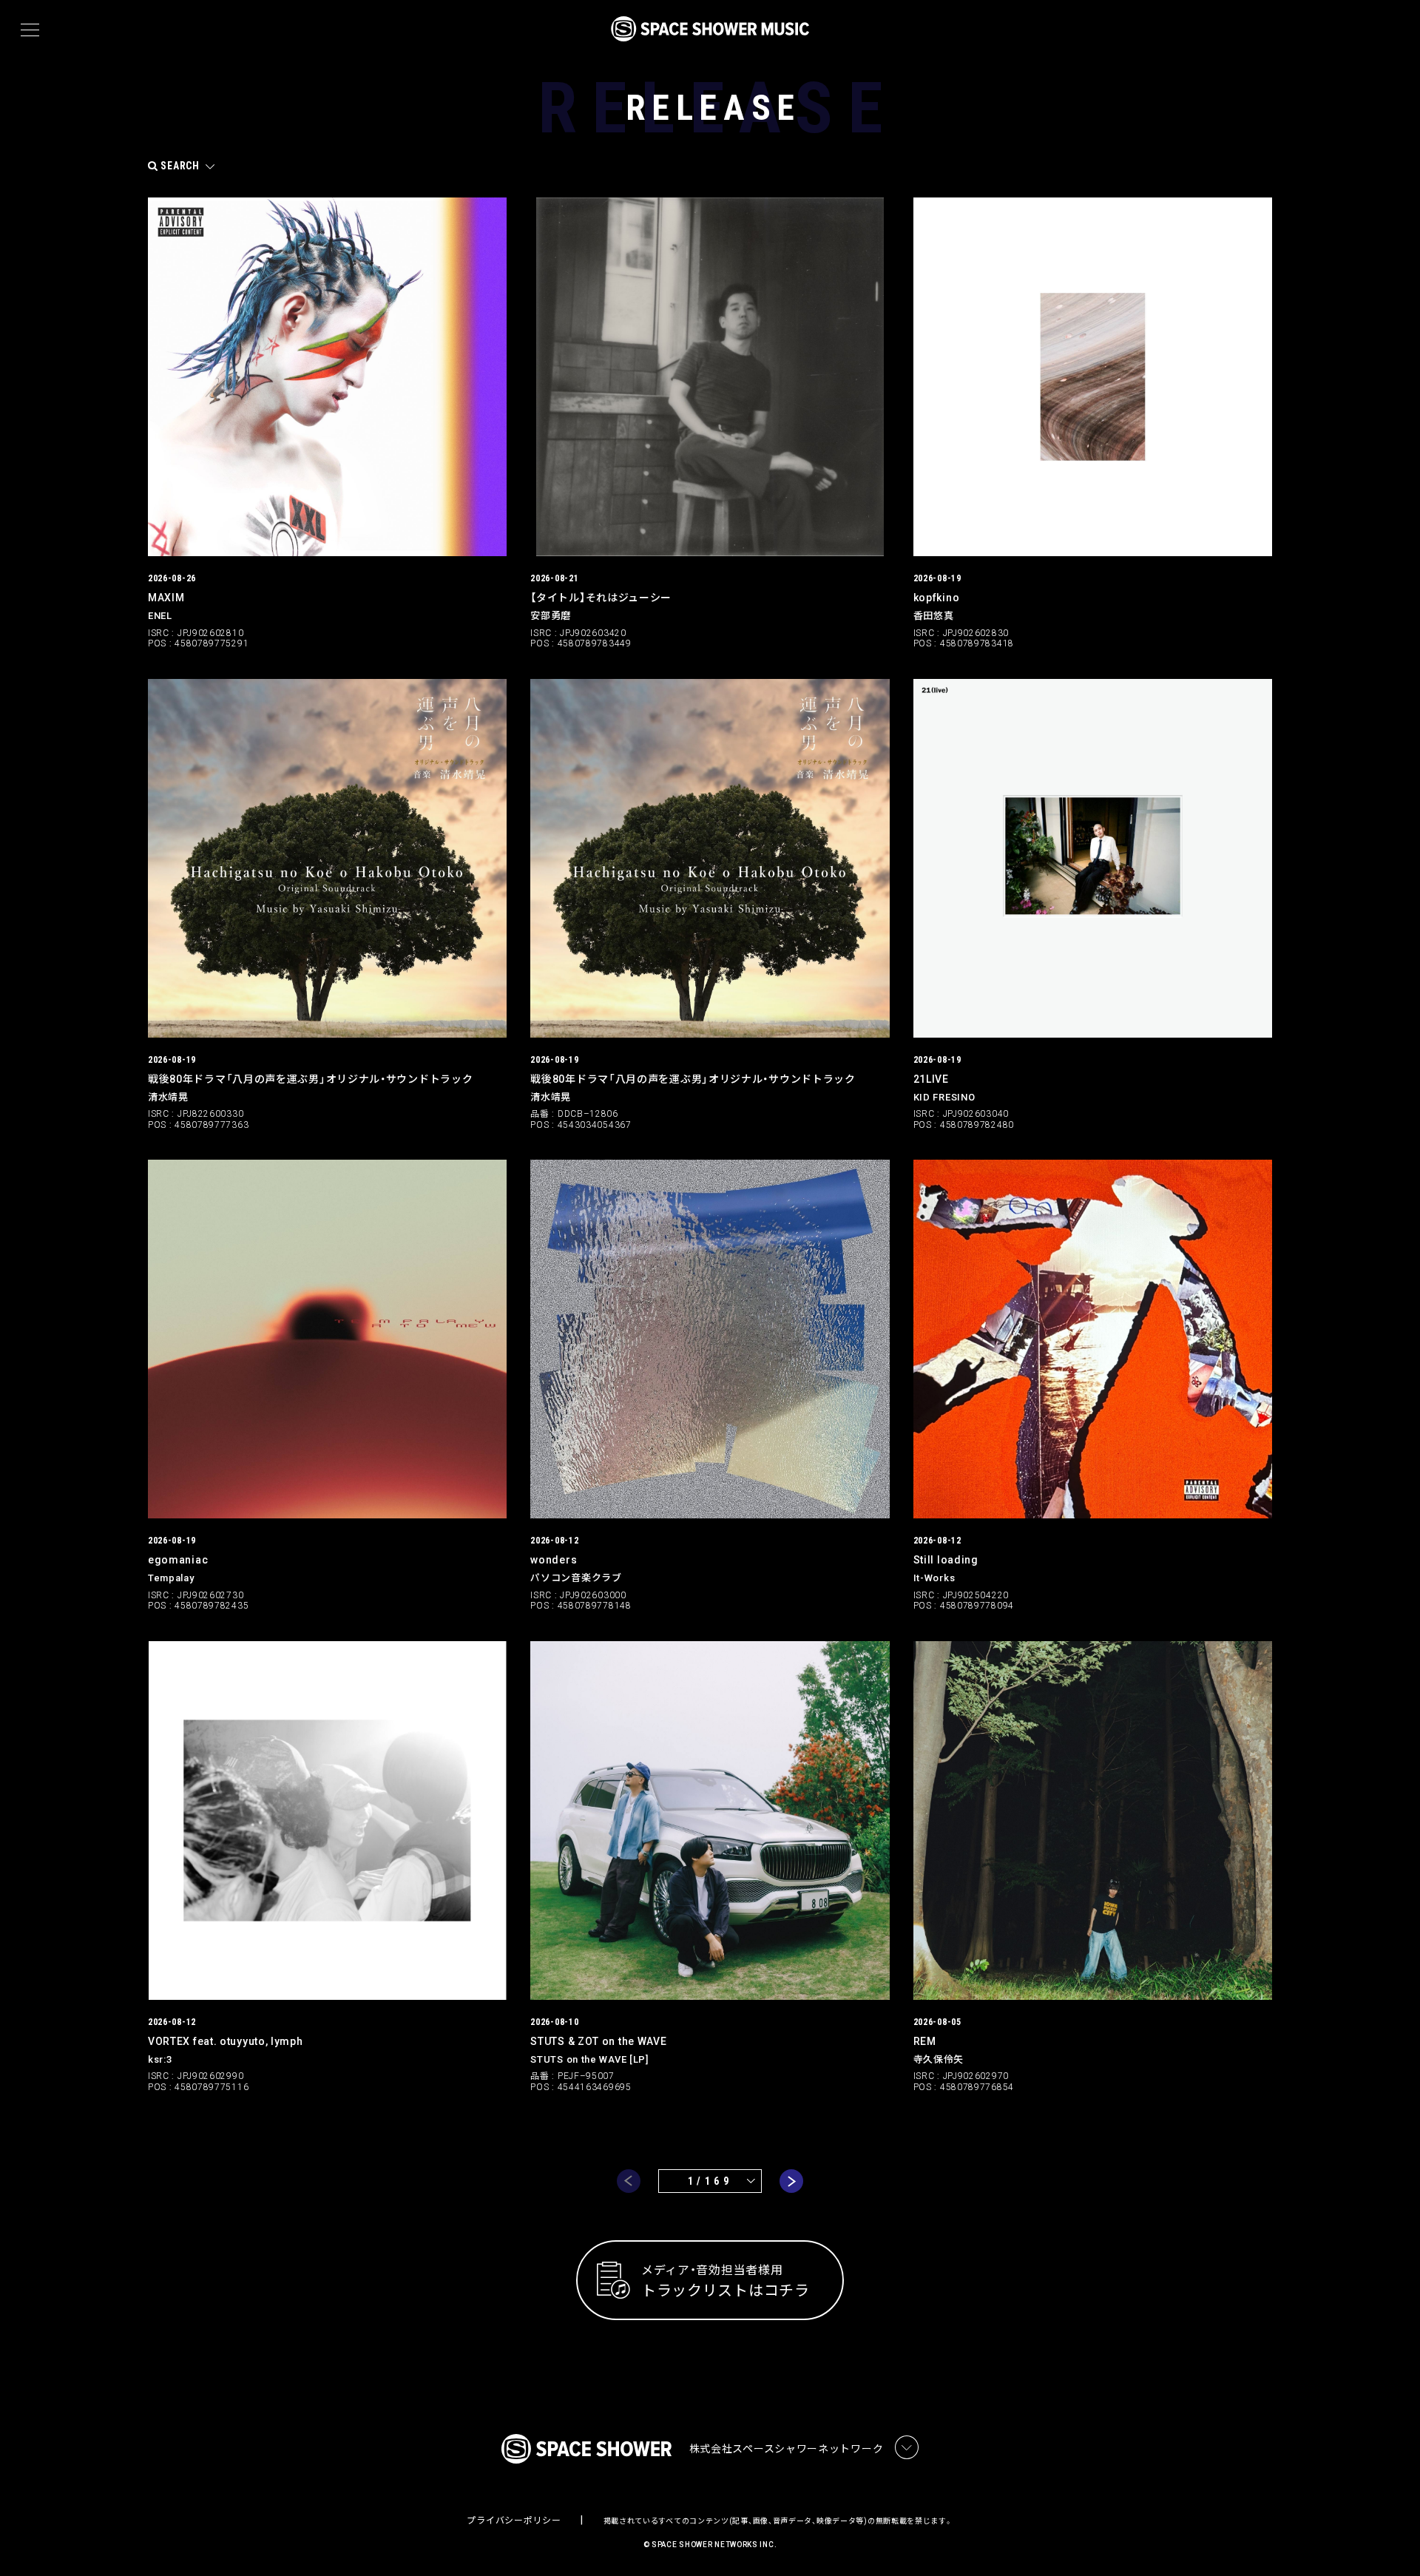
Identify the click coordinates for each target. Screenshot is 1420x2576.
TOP (1390, 2541)
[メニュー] (30, 30)
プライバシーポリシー (514, 2521)
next (791, 2181)
